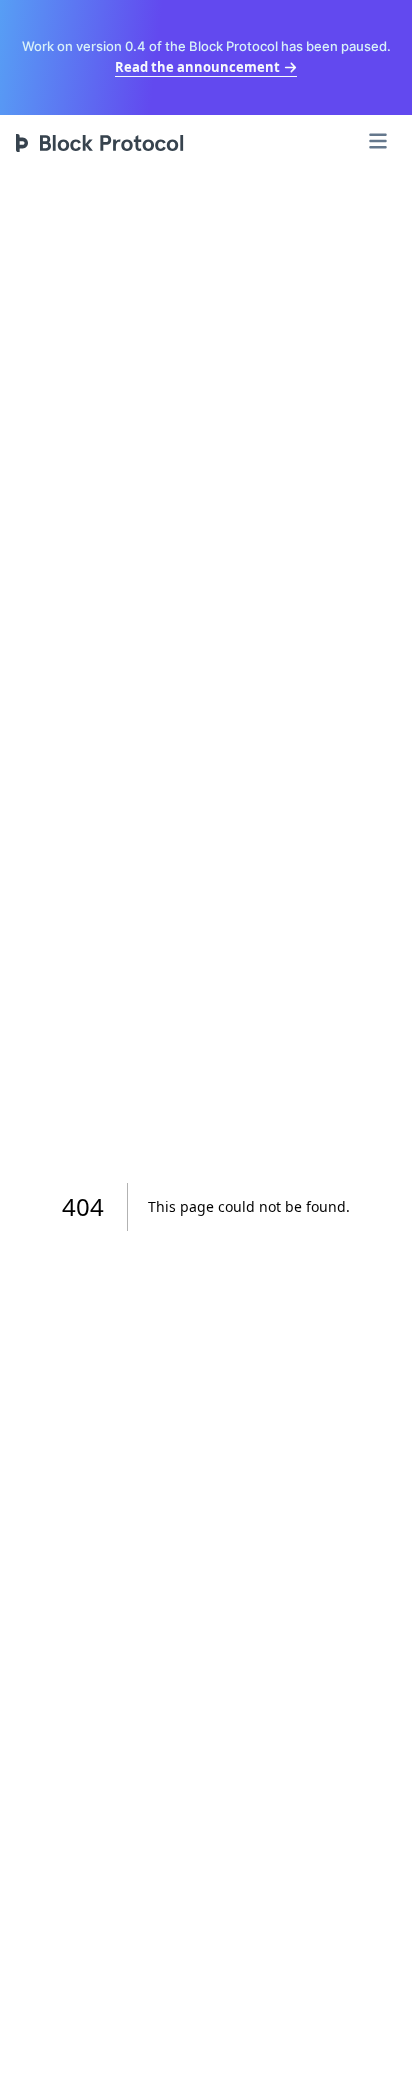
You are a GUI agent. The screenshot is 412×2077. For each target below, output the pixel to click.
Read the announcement (197, 67)
